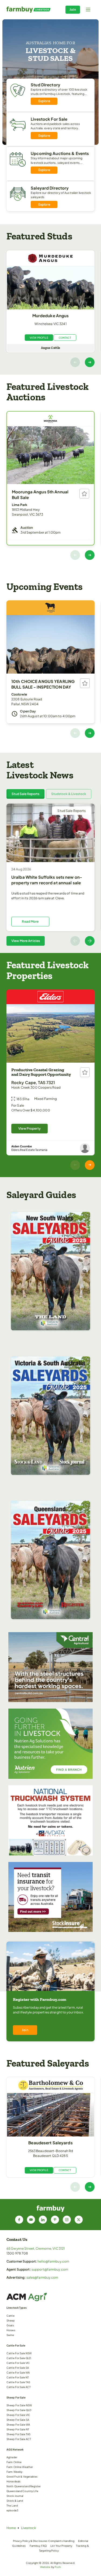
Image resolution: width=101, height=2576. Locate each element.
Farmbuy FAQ (38, 2546)
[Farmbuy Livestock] (29, 10)
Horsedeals (13, 2481)
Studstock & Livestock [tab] (69, 794)
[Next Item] (90, 362)
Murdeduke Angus (51, 315)
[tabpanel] (50, 875)
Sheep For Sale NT (18, 2429)
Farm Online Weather (20, 2467)
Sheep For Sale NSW (19, 2405)
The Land (12, 2505)
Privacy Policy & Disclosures (30, 2541)
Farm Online (14, 2462)
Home (11, 2528)
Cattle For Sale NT (18, 2377)
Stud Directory (46, 85)
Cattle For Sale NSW (19, 2353)
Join (73, 10)
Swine (10, 2335)
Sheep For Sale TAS (18, 2434)
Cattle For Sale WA (18, 2372)
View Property (29, 1128)
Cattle (11, 2316)
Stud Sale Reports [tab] (25, 794)
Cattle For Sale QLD (19, 2358)
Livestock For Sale (49, 119)
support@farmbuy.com (50, 2269)
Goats (10, 2325)
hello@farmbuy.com (53, 2261)
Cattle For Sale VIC (18, 2363)
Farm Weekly (14, 2472)
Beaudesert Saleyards (50, 2143)
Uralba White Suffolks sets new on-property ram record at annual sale (47, 880)
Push (58, 2567)
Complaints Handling (61, 2541)
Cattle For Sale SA (18, 2368)
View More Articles (26, 941)
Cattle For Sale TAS (18, 2382)
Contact (65, 338)
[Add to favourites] (84, 494)
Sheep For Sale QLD (19, 2410)
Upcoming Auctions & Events (60, 153)
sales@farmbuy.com (42, 2277)
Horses (11, 2330)
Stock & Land (15, 2501)
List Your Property (61, 2546)
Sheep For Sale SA (18, 2420)
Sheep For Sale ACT (19, 2439)
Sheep (11, 2320)
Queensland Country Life (22, 2491)
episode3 (12, 2510)
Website (45, 2567)
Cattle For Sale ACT (19, 2387)
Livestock (29, 2528)
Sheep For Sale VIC (18, 2415)
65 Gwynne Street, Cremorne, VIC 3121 (36, 2248)
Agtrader (12, 2457)
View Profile (39, 338)
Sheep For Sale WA (18, 2425)
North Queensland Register (24, 2486)
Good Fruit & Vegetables (22, 2477)
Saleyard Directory (50, 188)
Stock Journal (15, 2496)
